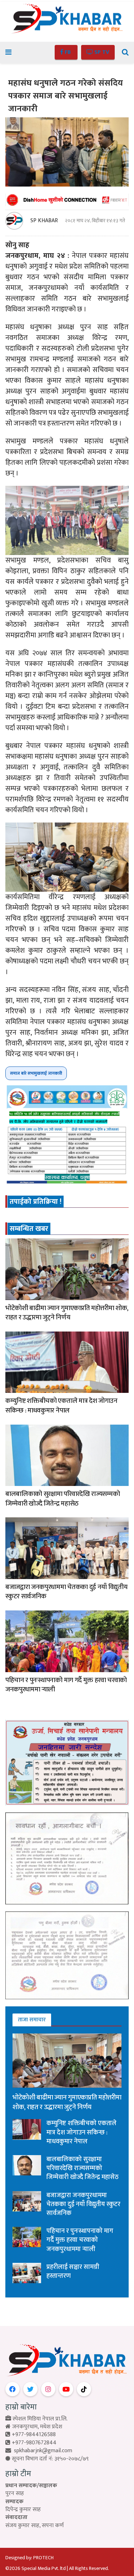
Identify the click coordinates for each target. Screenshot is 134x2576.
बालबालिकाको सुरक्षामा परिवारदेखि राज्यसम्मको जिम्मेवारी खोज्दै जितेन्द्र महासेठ (63, 1499)
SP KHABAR (44, 221)
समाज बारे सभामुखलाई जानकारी (36, 1073)
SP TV (101, 52)
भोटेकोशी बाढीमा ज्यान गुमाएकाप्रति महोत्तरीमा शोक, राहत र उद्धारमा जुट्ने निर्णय (67, 1313)
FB (68, 52)
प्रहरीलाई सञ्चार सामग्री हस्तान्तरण (73, 2272)
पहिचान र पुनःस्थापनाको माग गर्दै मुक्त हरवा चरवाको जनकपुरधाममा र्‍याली (66, 1685)
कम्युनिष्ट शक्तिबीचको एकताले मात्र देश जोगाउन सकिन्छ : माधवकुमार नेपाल (61, 1406)
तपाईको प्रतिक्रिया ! (36, 1202)
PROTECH (43, 2558)
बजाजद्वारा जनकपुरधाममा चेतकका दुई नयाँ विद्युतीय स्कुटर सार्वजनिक (66, 1592)
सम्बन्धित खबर (29, 1229)
